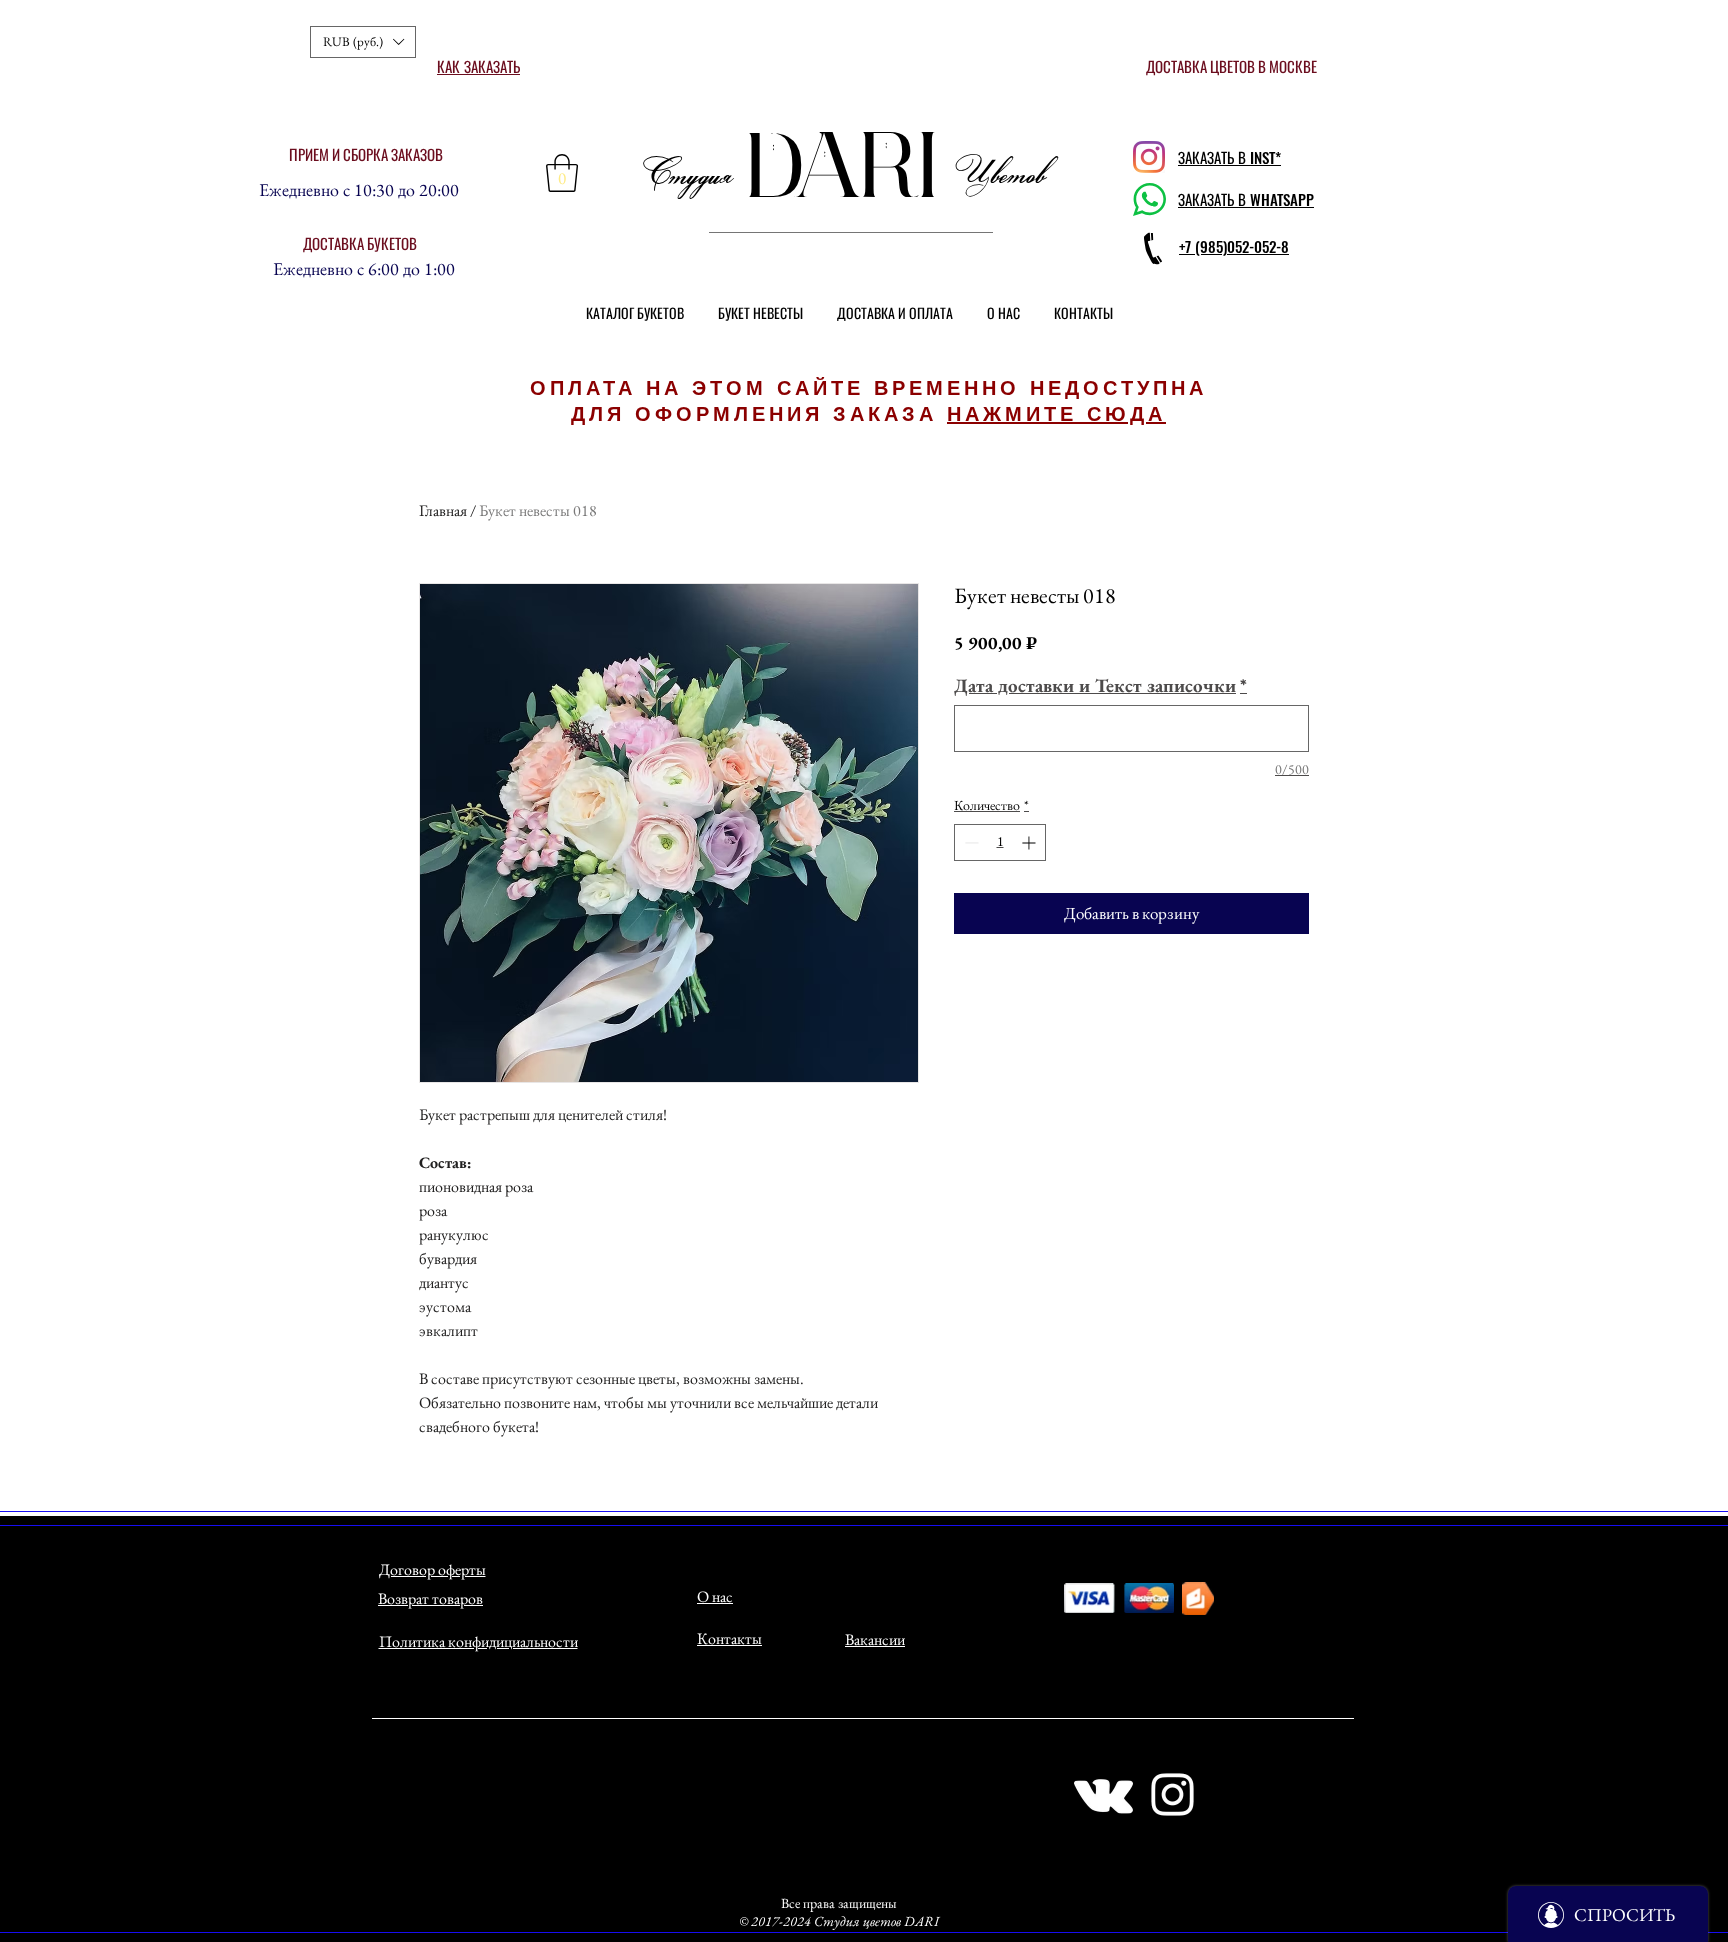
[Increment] (1030, 842)
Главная (443, 510)
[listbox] (363, 42)
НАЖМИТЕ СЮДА (1056, 414)
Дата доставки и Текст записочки (1100, 685)
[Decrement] (969, 842)
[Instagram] (1149, 157)
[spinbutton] (1000, 842)
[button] (363, 42)
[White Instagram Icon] (1172, 1794)
